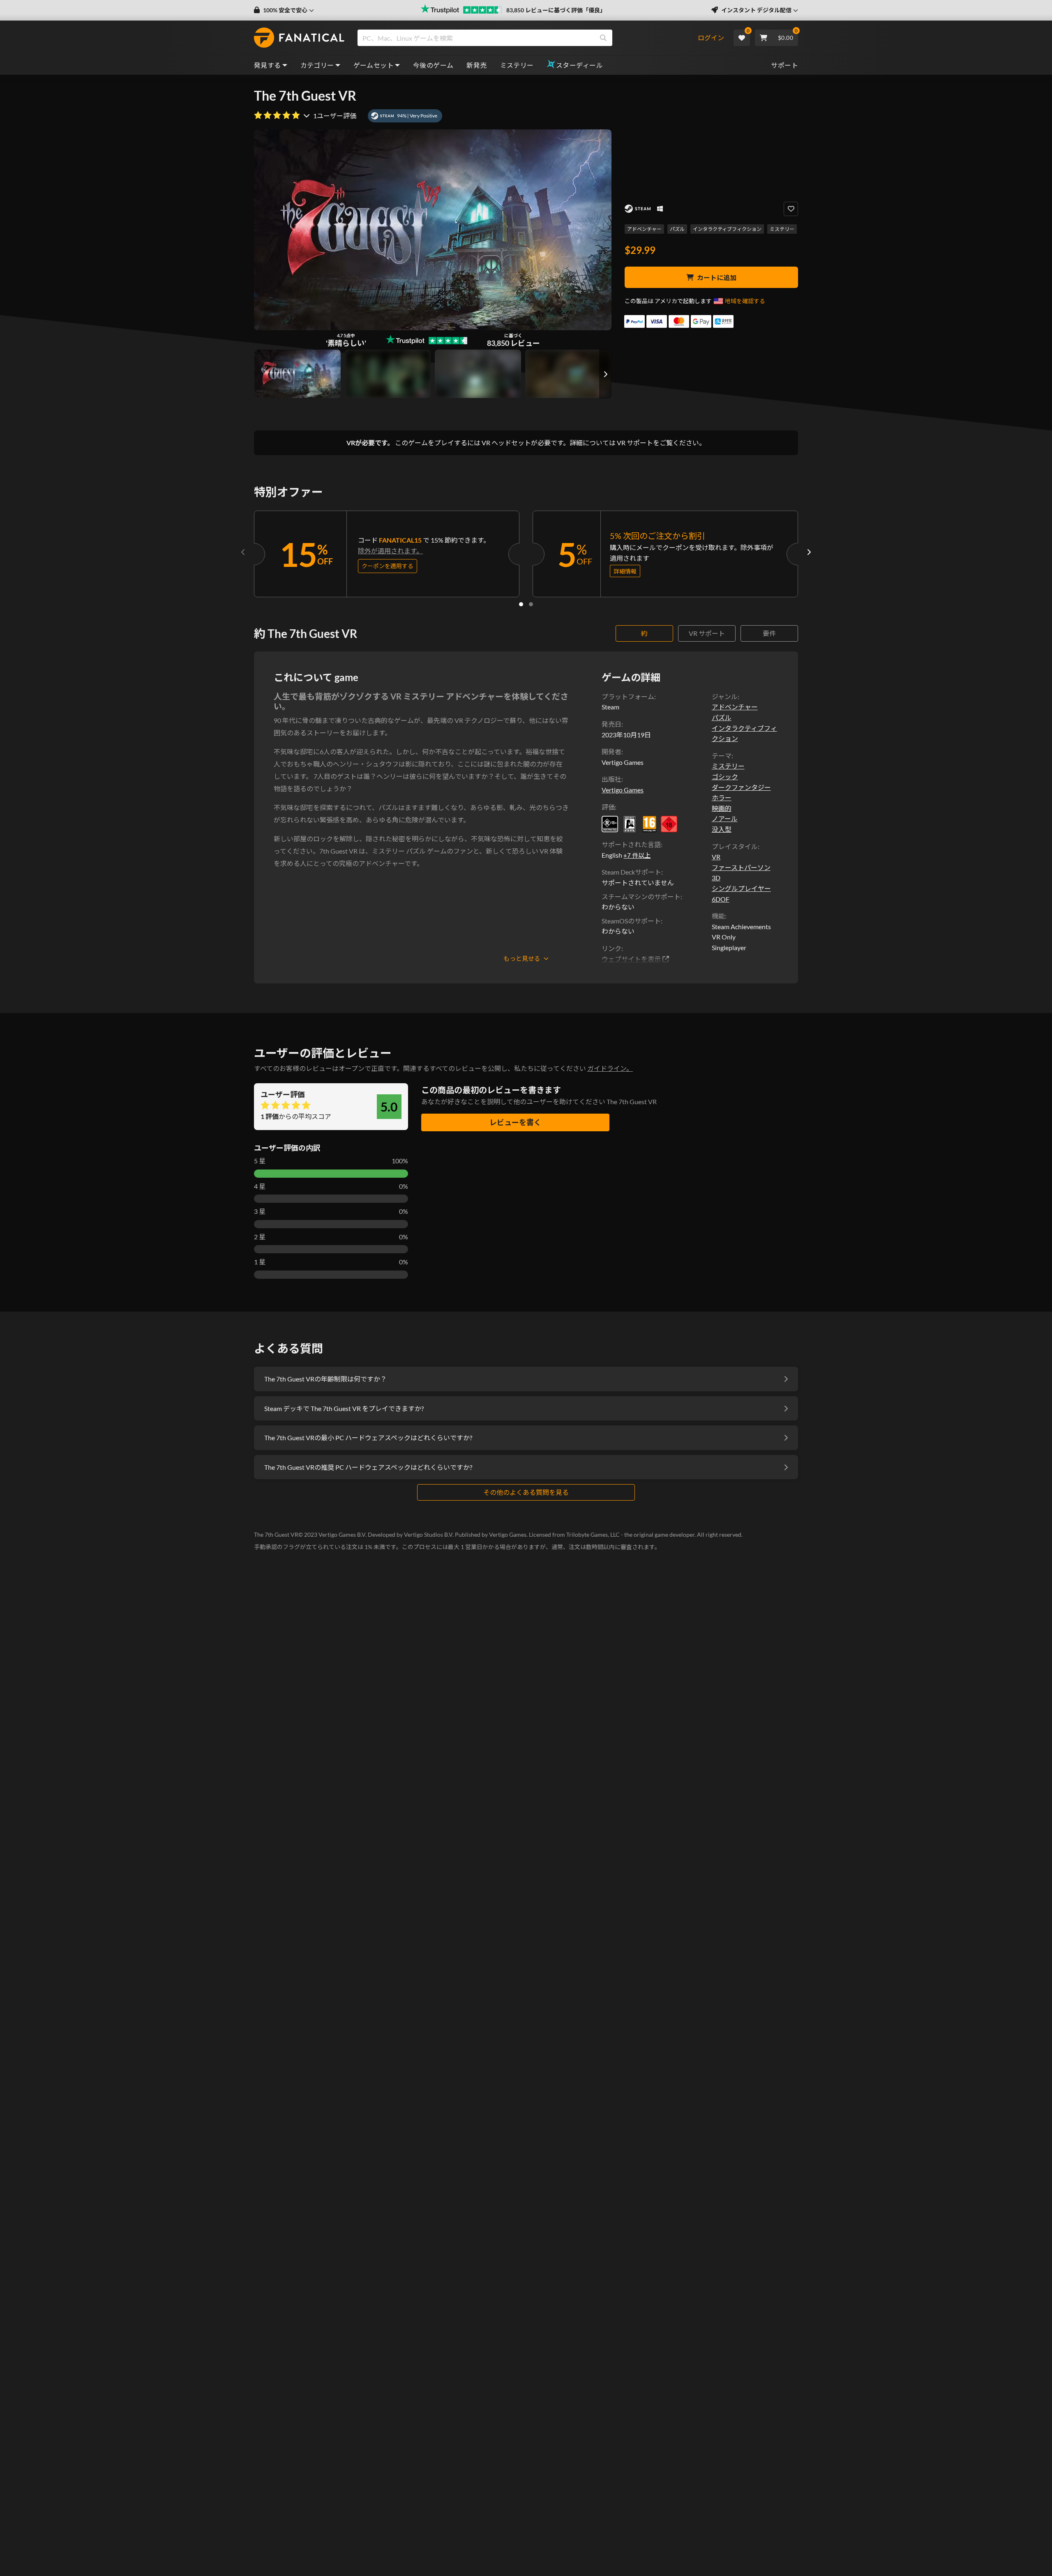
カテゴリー (317, 65)
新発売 (476, 65)
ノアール (725, 818)
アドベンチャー (644, 229)
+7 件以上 (637, 855)
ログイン (711, 38)
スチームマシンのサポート (641, 897)
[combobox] (527, 38)
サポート (784, 65)
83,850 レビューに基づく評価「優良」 (556, 10)
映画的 (722, 808)
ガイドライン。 (610, 1068)
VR (716, 857)
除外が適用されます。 (390, 551)
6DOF (721, 899)
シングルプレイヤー (741, 888)
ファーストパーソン (741, 867)
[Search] (603, 38)
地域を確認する (745, 301)
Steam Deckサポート (631, 872)
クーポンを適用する (388, 566)
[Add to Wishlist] (791, 209)
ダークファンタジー (741, 787)
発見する (268, 65)
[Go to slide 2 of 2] (531, 604)
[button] (284, 10)
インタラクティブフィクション (727, 229)
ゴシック (725, 777)
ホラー (722, 798)
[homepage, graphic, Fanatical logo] (299, 38)
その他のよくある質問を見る (526, 1492)
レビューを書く (515, 1122)
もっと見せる (522, 958)
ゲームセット (374, 65)
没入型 (722, 829)
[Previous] (243, 552)
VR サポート (707, 633)
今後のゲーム (433, 65)
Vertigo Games (623, 790)
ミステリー (517, 65)
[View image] (388, 374)
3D (716, 878)
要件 (769, 633)
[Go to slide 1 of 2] (521, 604)
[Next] (809, 552)
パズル (677, 229)
